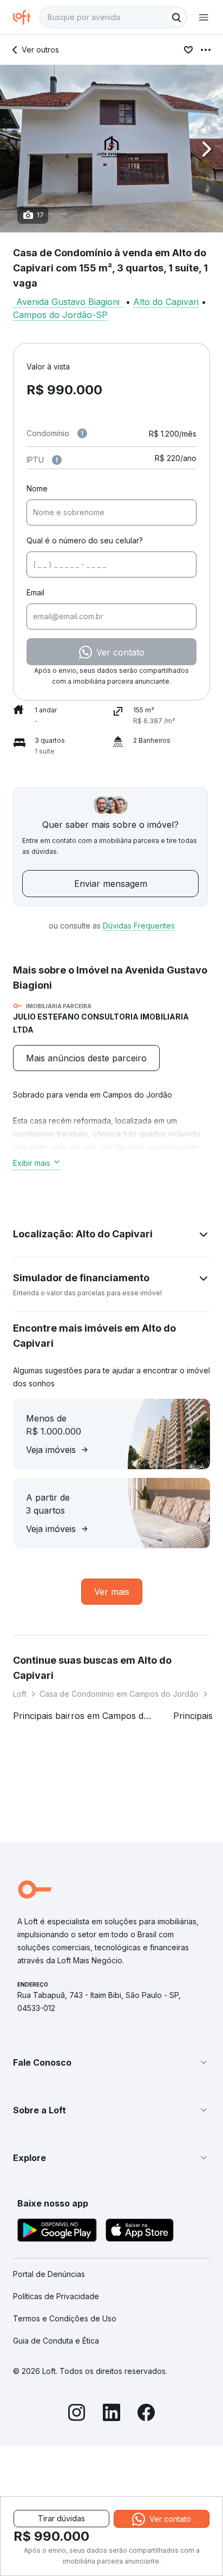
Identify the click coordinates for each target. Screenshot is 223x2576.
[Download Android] (57, 2232)
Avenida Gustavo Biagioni (68, 302)
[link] (86, 1058)
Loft (20, 1694)
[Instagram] (77, 2414)
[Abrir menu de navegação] (204, 17)
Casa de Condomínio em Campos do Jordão (119, 1694)
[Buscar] (176, 17)
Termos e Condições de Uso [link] (65, 2318)
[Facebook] (146, 2414)
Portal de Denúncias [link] (49, 2274)
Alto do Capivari (166, 302)
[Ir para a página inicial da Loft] (26, 17)
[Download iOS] (140, 2232)
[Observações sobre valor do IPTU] (57, 460)
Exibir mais (32, 1163)
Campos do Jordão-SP (60, 315)
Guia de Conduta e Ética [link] (56, 2341)
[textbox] (113, 17)
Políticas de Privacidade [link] (56, 2296)
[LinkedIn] (111, 2414)
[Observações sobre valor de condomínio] (82, 433)
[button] (111, 149)
